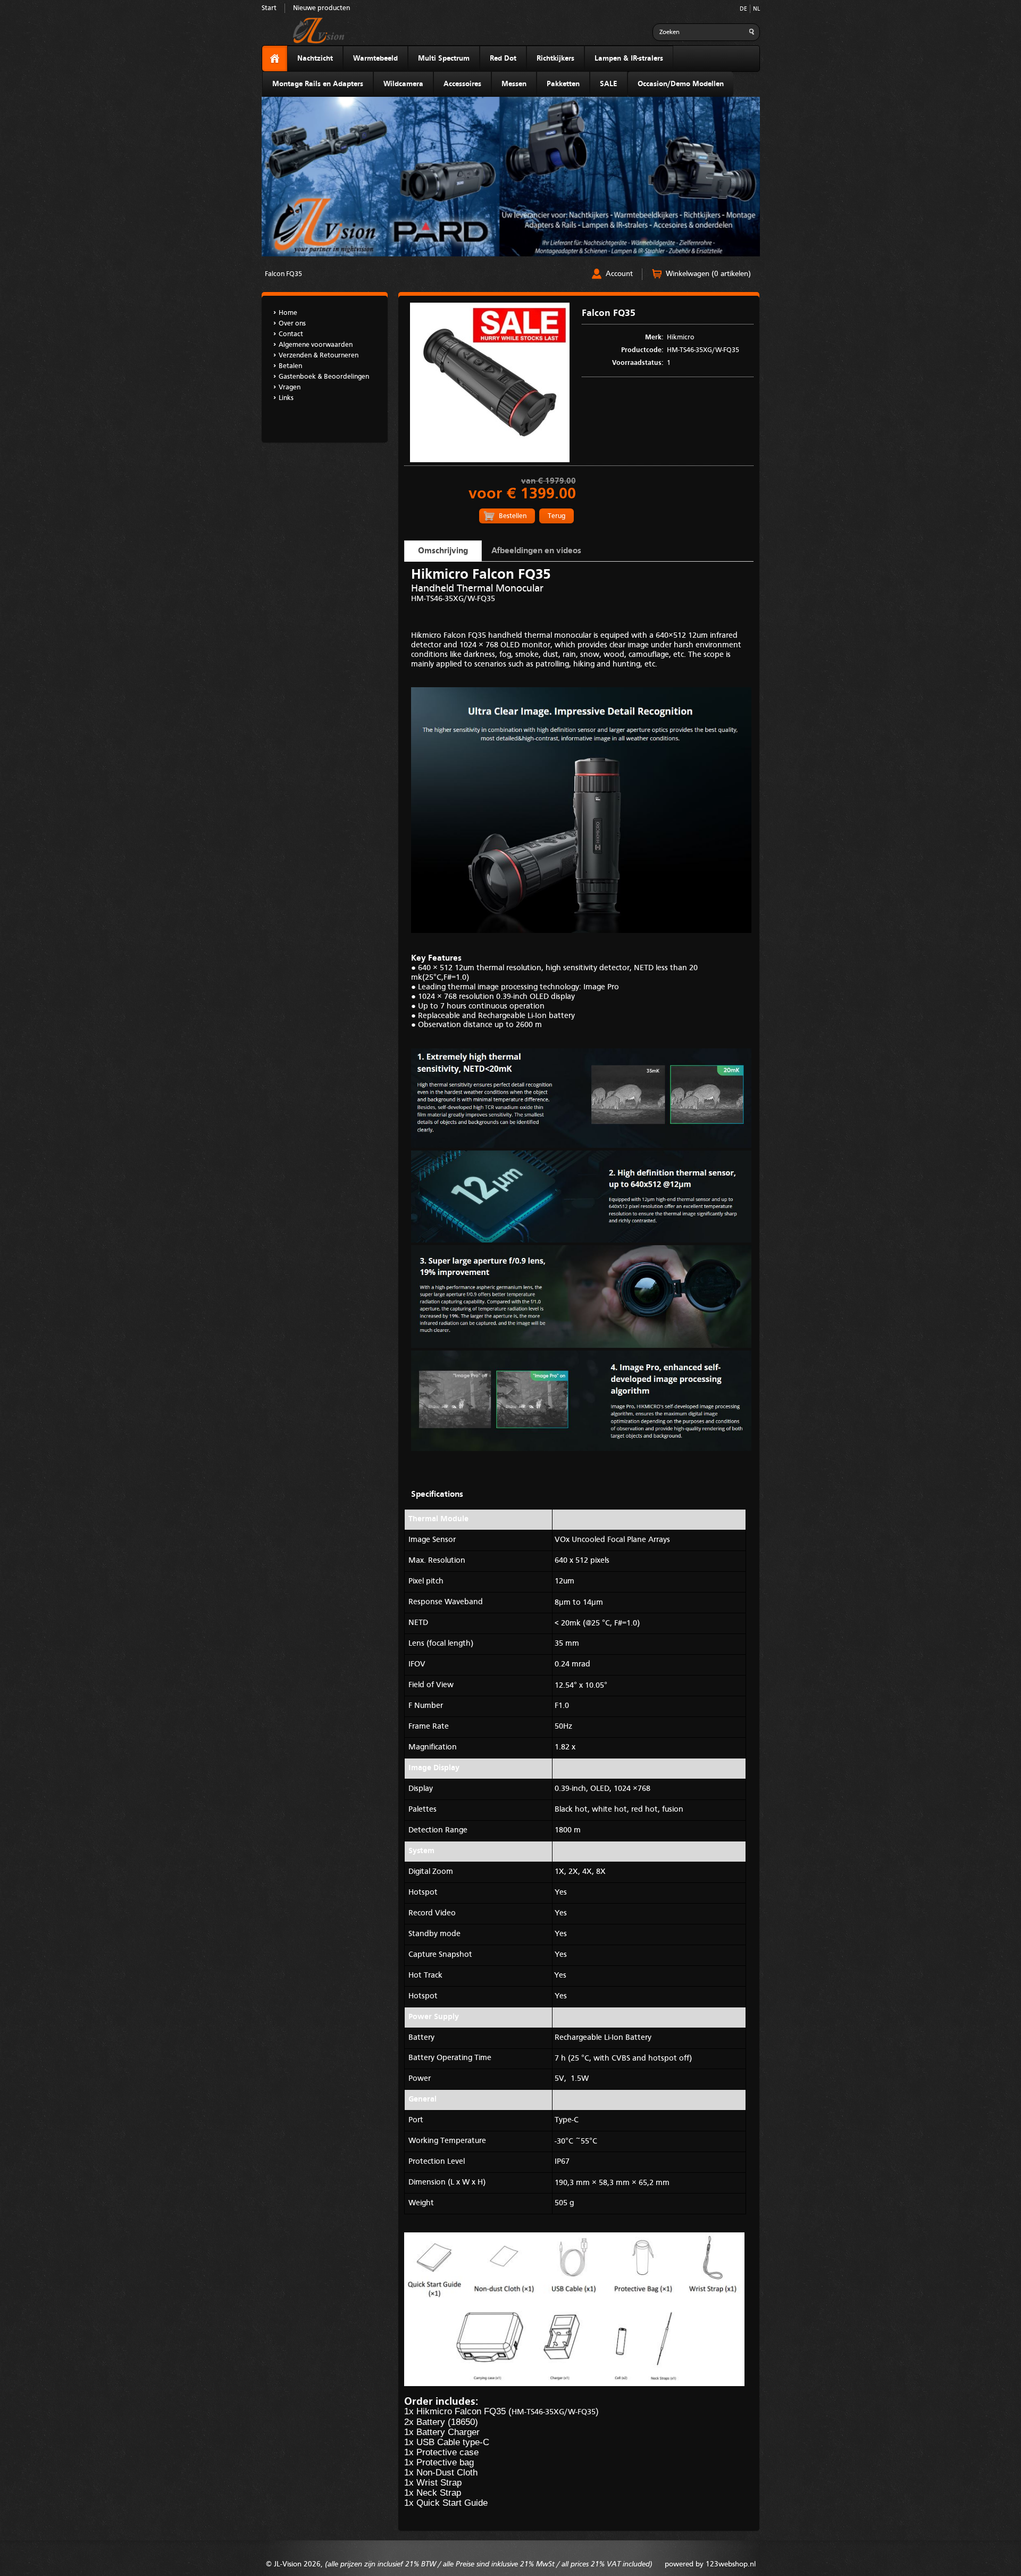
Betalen (290, 366)
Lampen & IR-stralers (629, 59)
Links (286, 398)
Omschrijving (443, 551)
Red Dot (503, 59)
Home (288, 313)
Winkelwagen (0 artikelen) (708, 274)
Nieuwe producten (321, 8)
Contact (291, 334)
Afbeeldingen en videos (536, 551)
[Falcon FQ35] (490, 460)
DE (743, 9)
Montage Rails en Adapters (318, 84)
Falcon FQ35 (283, 274)
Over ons (292, 324)
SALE (609, 84)
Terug (556, 516)
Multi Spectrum (444, 59)
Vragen (290, 387)
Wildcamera (403, 84)
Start (269, 8)
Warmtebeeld (375, 59)
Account (619, 274)
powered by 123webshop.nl (710, 2564)
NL (756, 9)
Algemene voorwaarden (316, 345)
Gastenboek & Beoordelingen (324, 377)
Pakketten (563, 84)
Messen (514, 84)
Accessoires (462, 84)
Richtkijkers (555, 59)
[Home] (275, 59)
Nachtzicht (315, 59)
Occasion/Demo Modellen (681, 84)
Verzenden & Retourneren (319, 356)
